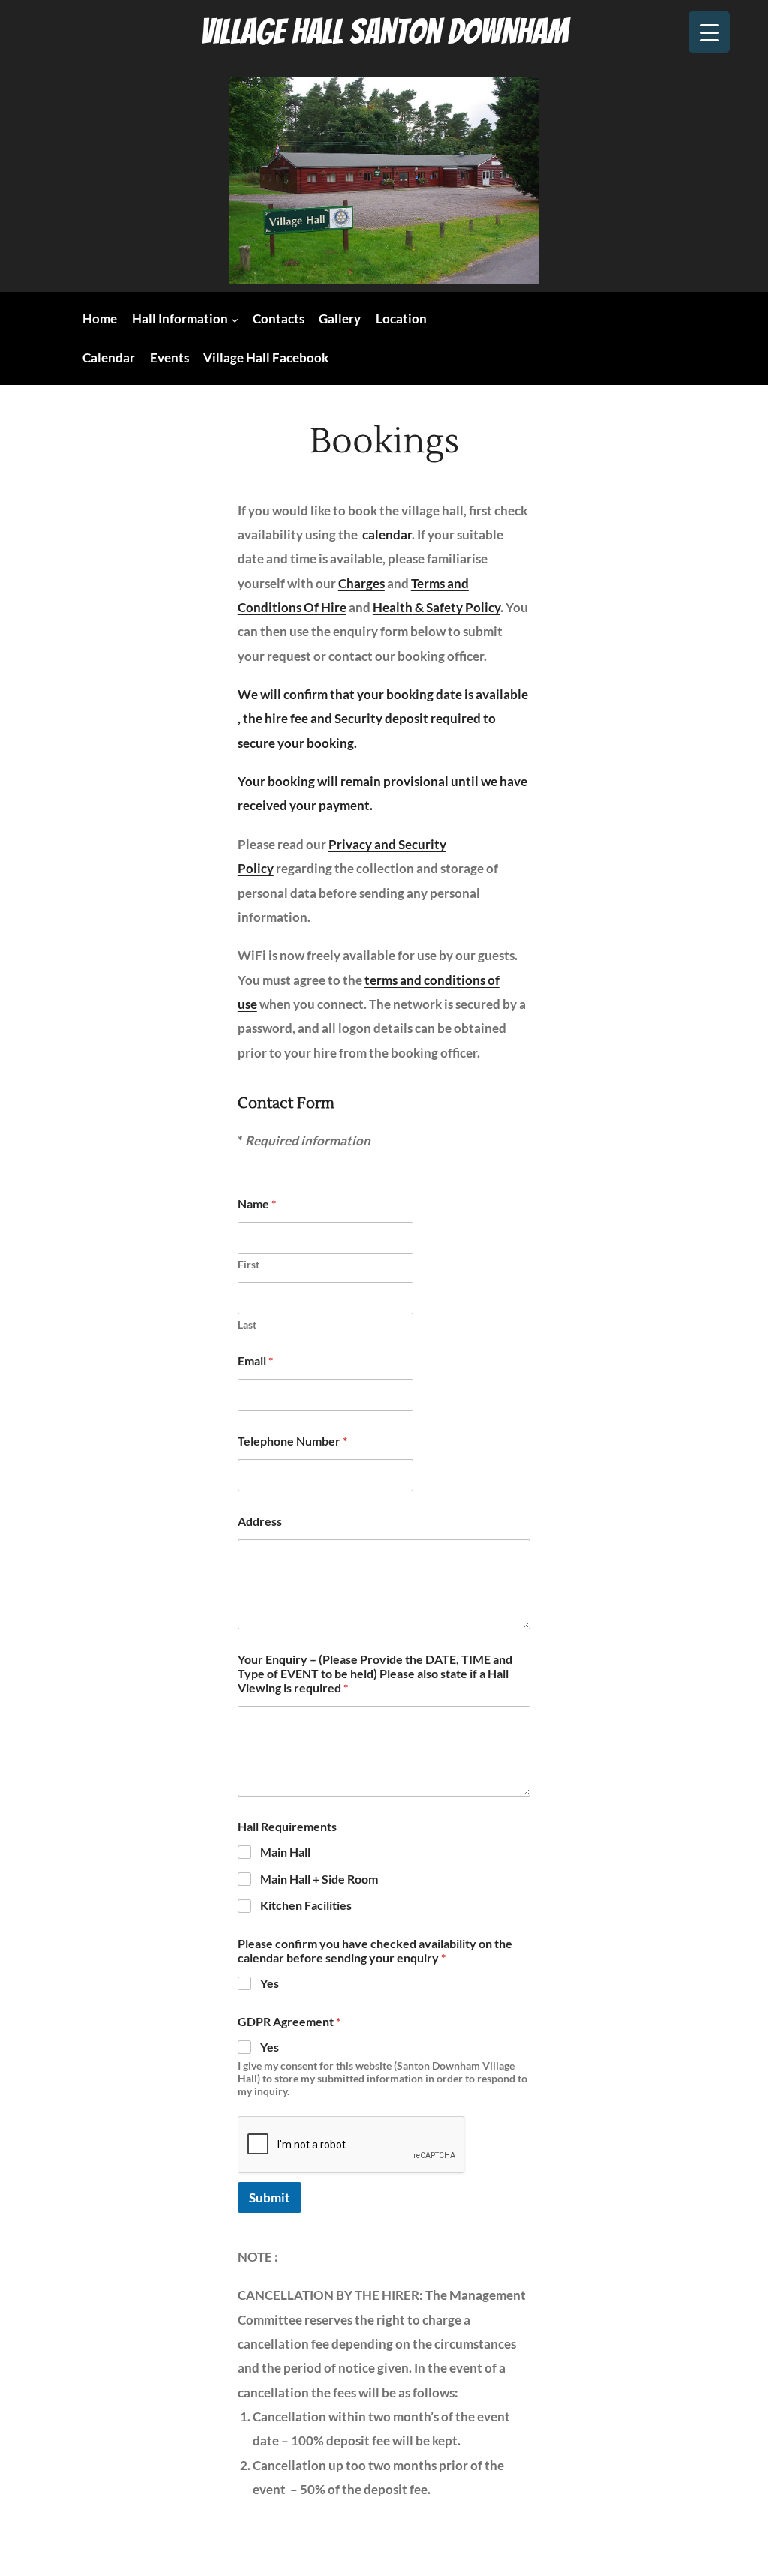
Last (247, 1324)
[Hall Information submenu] (235, 320)
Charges (361, 583)
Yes (270, 1983)
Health (393, 607)
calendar (387, 534)
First (249, 1264)
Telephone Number (292, 1441)
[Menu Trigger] (709, 32)
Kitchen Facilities (306, 1905)
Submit (270, 2198)
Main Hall (285, 1852)
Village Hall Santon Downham (384, 31)
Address (260, 1521)
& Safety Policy (456, 607)
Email (255, 1360)
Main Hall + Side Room (319, 1879)
